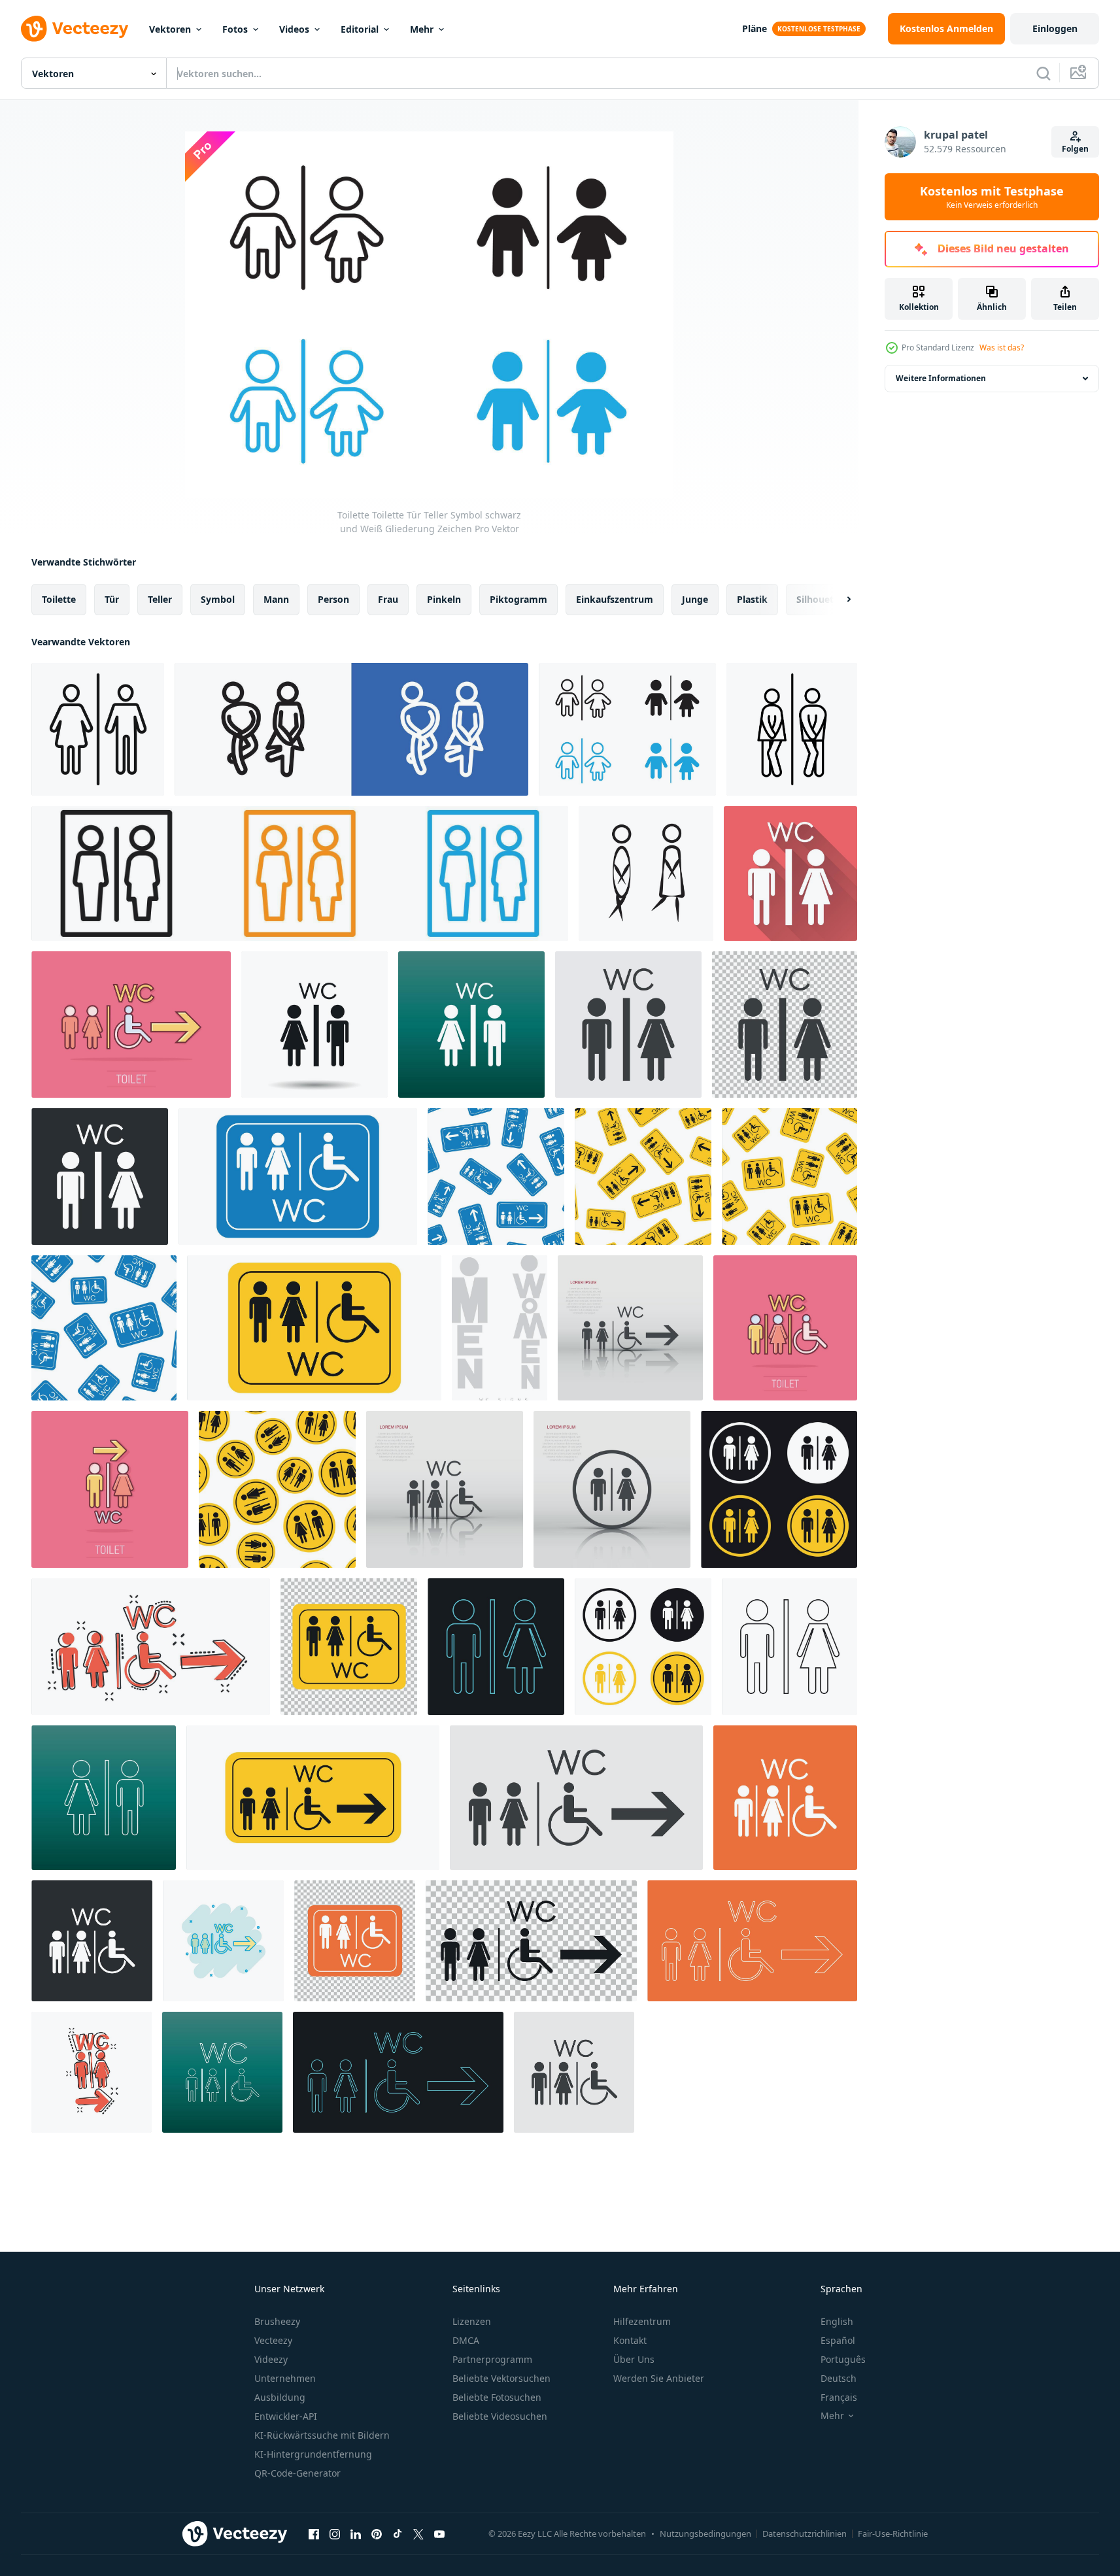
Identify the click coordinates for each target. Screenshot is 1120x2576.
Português (843, 2359)
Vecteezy (273, 2340)
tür (112, 599)
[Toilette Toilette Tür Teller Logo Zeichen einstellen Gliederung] (351, 729)
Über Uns (634, 2359)
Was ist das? (1002, 347)
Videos (294, 29)
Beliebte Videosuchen (500, 2416)
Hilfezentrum (642, 2321)
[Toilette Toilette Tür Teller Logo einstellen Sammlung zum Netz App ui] (300, 873)
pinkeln (444, 599)
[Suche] (1044, 73)
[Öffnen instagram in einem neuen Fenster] (335, 2534)
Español (838, 2340)
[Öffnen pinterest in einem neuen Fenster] (377, 2534)
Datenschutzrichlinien (805, 2534)
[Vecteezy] (75, 29)
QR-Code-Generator (297, 2473)
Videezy (271, 2359)
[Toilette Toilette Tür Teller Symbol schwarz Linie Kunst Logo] (98, 729)
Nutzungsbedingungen (705, 2534)
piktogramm (518, 599)
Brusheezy (277, 2321)
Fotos (235, 29)
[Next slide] (838, 600)
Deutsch (839, 2378)
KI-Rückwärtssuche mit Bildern (322, 2435)
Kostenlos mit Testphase (992, 197)
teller (160, 599)
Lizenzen (472, 2321)
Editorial (360, 29)
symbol (218, 599)
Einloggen (1055, 28)
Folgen (1075, 149)
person (333, 599)
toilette (59, 599)
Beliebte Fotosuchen (497, 2397)
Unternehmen (285, 2378)
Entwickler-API (286, 2416)
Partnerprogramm (492, 2359)
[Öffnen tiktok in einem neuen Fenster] (398, 2534)
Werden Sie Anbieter (659, 2378)
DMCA (466, 2340)
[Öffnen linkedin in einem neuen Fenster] (356, 2534)
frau (388, 599)
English (837, 2321)
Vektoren (170, 29)
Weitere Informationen (941, 378)
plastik (752, 599)
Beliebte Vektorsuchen (501, 2378)
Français (839, 2397)
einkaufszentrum (615, 599)
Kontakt (630, 2340)
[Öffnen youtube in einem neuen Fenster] (439, 2534)
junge (695, 599)
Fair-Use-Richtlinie (893, 2534)
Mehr (422, 29)
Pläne (755, 28)
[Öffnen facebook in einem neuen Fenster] (314, 2534)
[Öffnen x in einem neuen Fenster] (418, 2534)
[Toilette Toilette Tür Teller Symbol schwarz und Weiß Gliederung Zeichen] (627, 729)
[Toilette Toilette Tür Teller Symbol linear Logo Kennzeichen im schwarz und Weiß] (792, 729)
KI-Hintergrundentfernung (313, 2454)
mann (276, 599)
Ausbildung (280, 2397)
